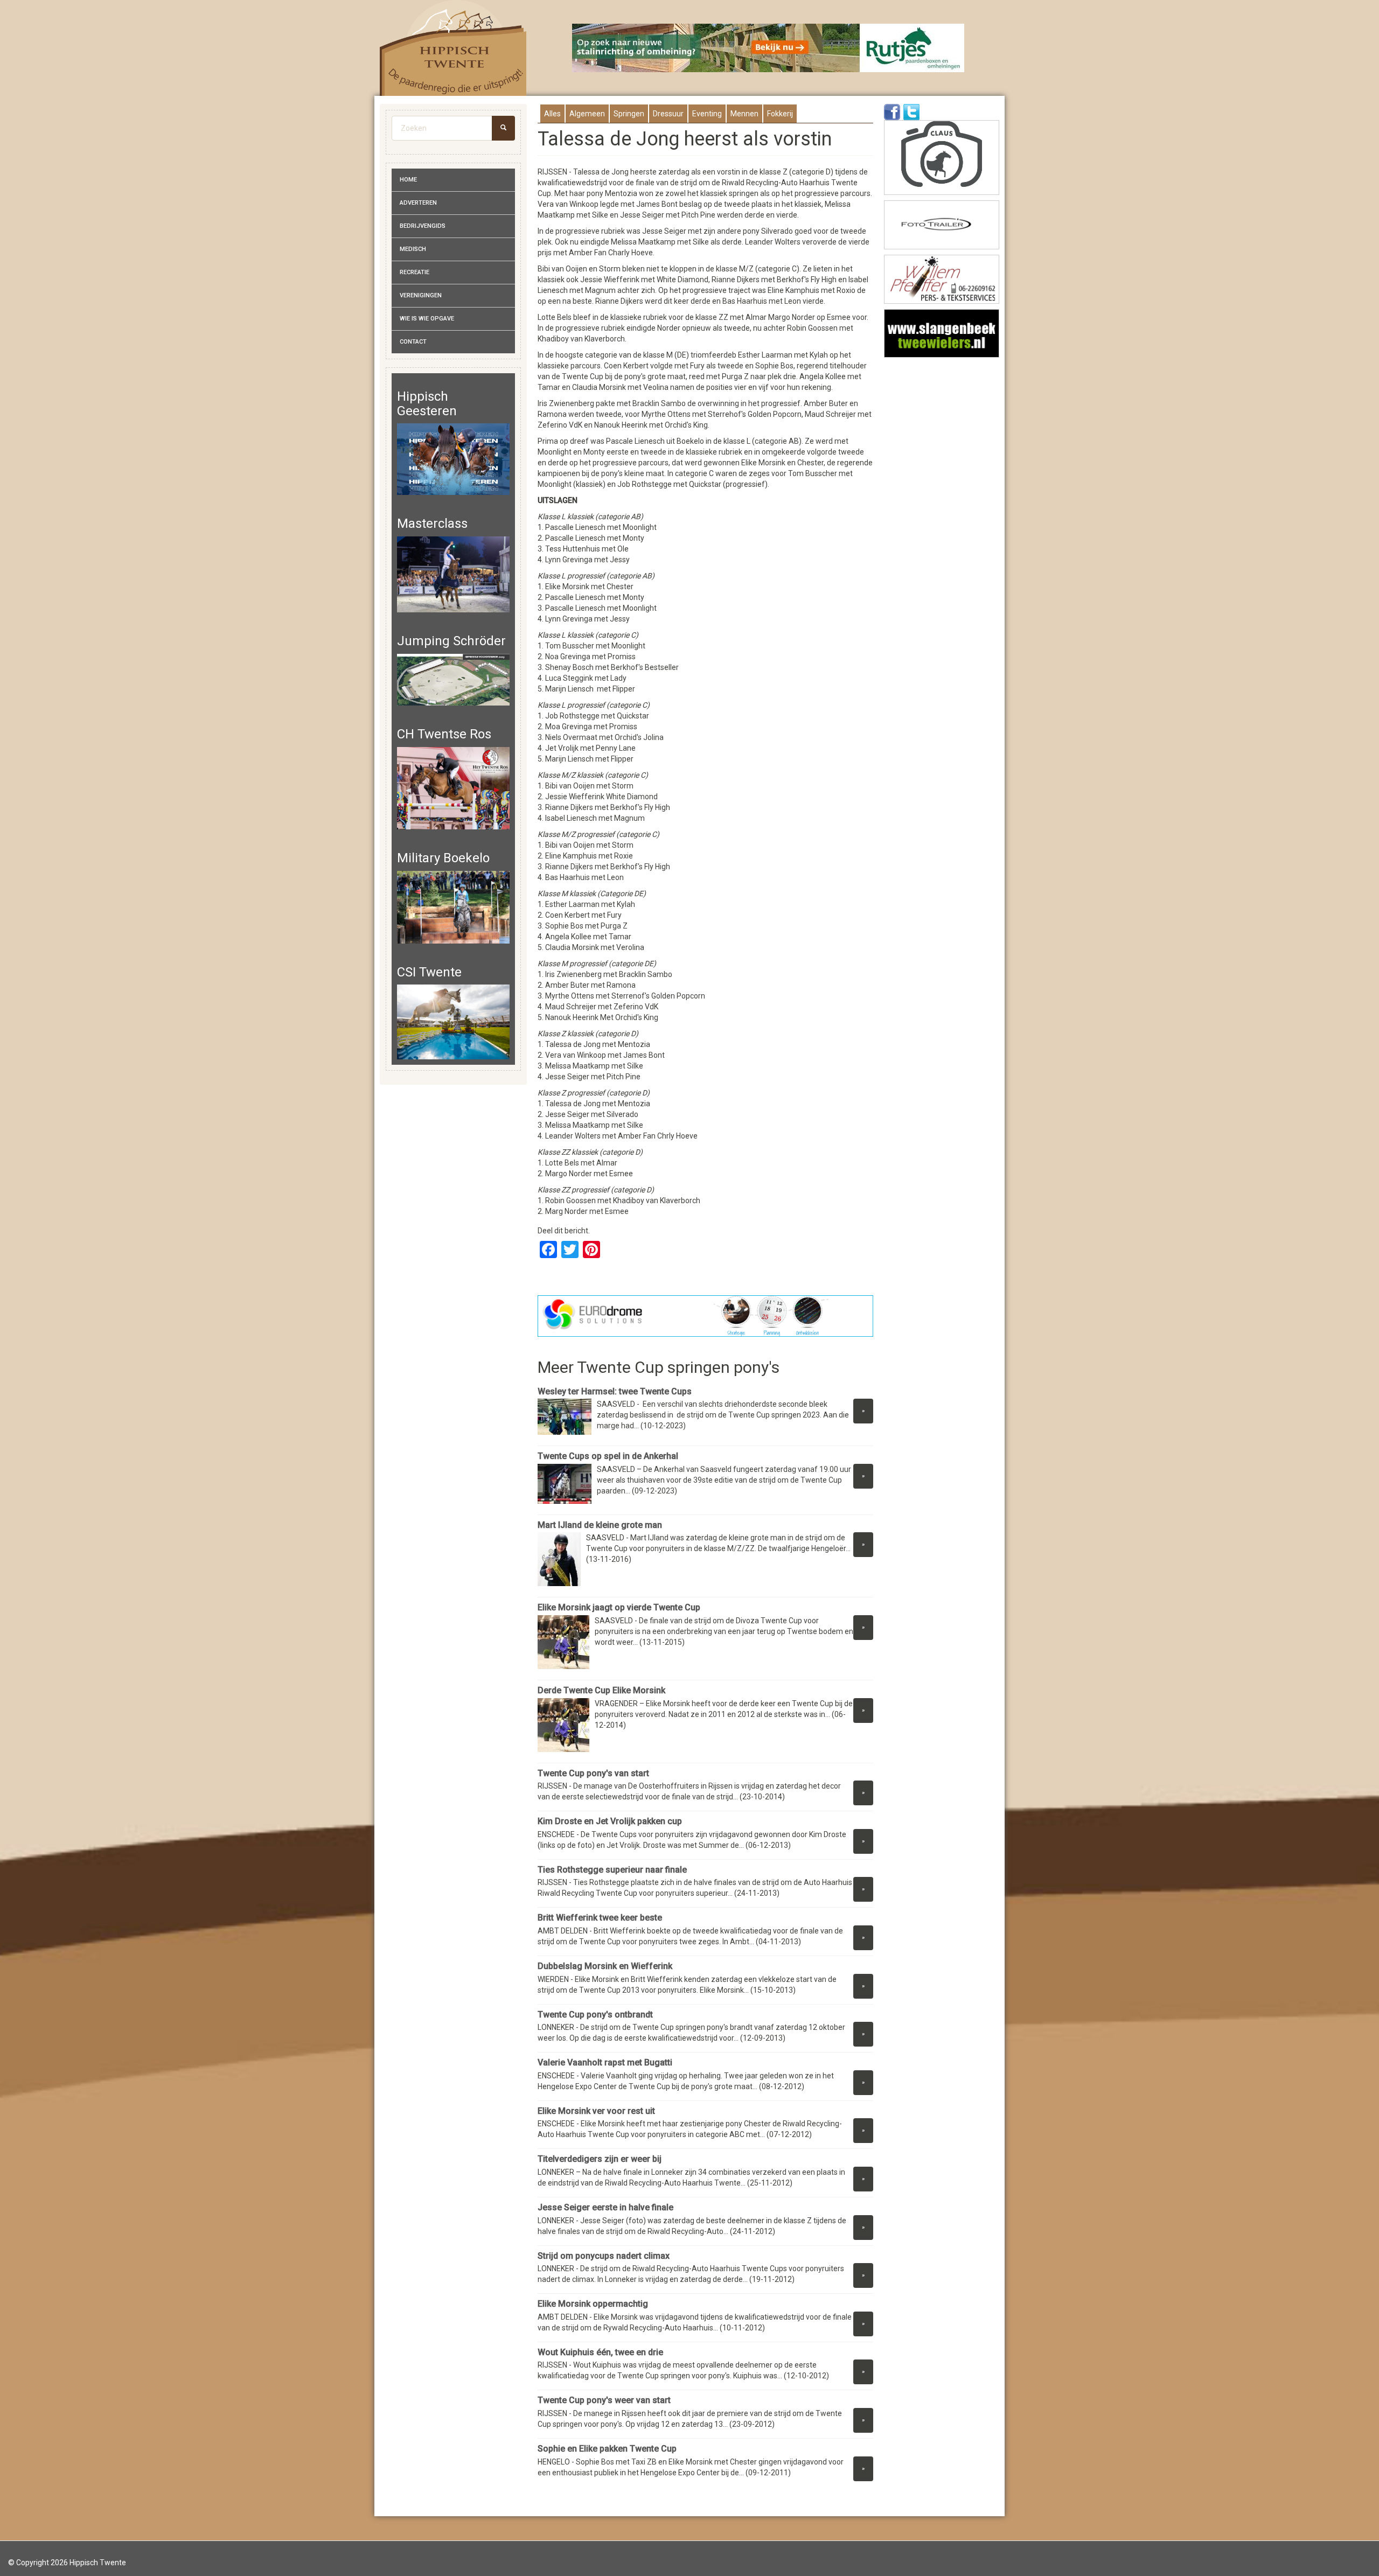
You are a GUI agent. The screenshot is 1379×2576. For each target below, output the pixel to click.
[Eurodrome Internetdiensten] (706, 1316)
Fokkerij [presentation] (780, 114)
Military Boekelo (443, 858)
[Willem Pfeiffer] (942, 279)
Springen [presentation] (629, 114)
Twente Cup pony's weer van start (604, 2400)
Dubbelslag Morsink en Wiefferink (605, 1966)
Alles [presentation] (552, 114)
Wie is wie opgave (427, 319)
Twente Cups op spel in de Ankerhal (608, 1456)
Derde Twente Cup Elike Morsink (601, 1690)
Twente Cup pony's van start (593, 1773)
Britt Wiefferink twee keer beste (600, 1918)
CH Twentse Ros (444, 734)
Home (408, 180)
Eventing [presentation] (707, 114)
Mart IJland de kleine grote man (600, 1525)
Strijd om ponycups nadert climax (604, 2256)
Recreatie (415, 272)
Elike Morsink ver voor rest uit (596, 2111)
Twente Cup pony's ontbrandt (595, 2015)
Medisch (413, 249)
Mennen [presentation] (744, 114)
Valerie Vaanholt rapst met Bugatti (605, 2062)
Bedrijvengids (423, 226)
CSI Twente (429, 972)
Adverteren (418, 203)
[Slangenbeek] (942, 334)
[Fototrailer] (942, 225)
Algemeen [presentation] (587, 114)
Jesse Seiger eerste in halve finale (605, 2207)
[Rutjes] (769, 48)
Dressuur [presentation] (668, 114)
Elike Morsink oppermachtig (593, 2304)
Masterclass (432, 523)
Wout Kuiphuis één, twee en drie (600, 2352)
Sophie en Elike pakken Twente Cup (607, 2449)
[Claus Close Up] (942, 158)
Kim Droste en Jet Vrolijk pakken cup (610, 1821)
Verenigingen (421, 295)
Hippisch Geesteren (427, 403)
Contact (413, 342)
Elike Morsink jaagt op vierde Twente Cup (619, 1607)
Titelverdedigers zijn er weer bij (600, 2159)
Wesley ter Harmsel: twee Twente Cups (616, 1391)
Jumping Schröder (451, 641)
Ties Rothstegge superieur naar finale (612, 1870)
